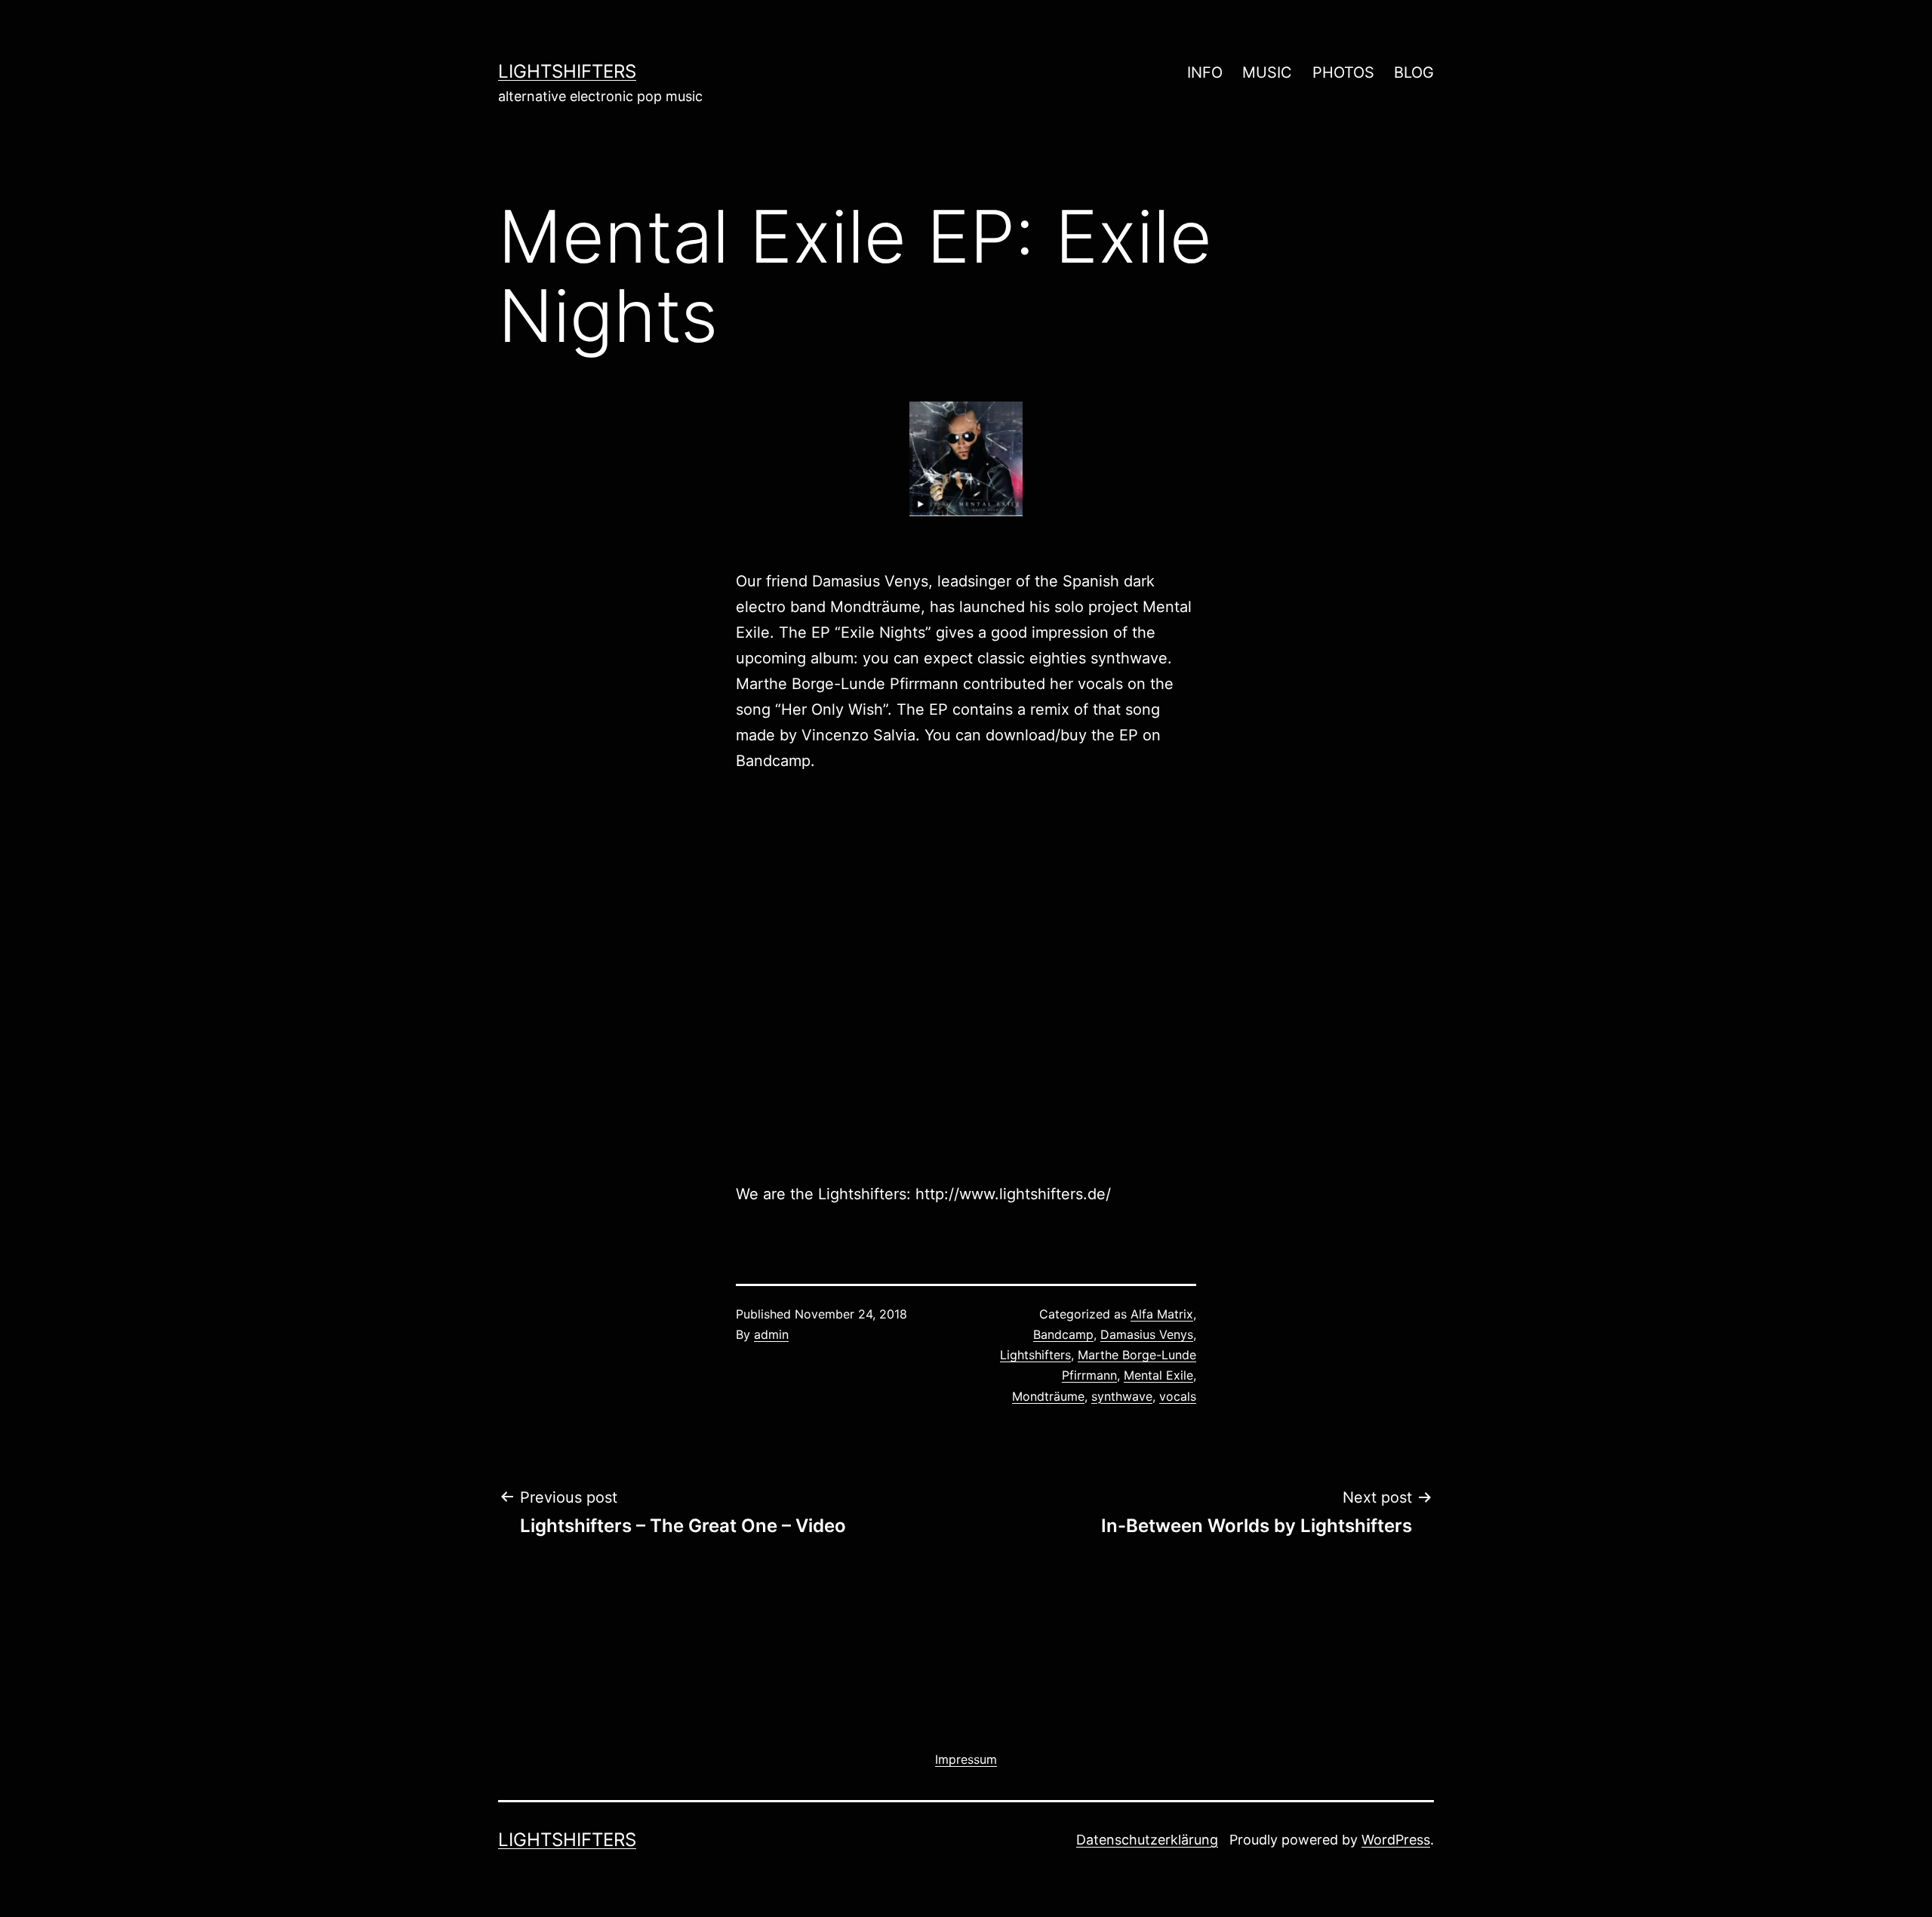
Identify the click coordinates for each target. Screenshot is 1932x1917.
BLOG (1414, 72)
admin (771, 1334)
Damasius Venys (1147, 1334)
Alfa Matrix (1162, 1314)
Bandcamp (773, 761)
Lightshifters (1035, 1355)
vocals (1178, 1396)
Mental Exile (1158, 1375)
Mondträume (1048, 1396)
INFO (1205, 72)
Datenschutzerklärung (1147, 1840)
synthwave (1122, 1396)
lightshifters (567, 71)
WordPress (1396, 1840)
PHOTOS (1343, 72)
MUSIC (1267, 72)
